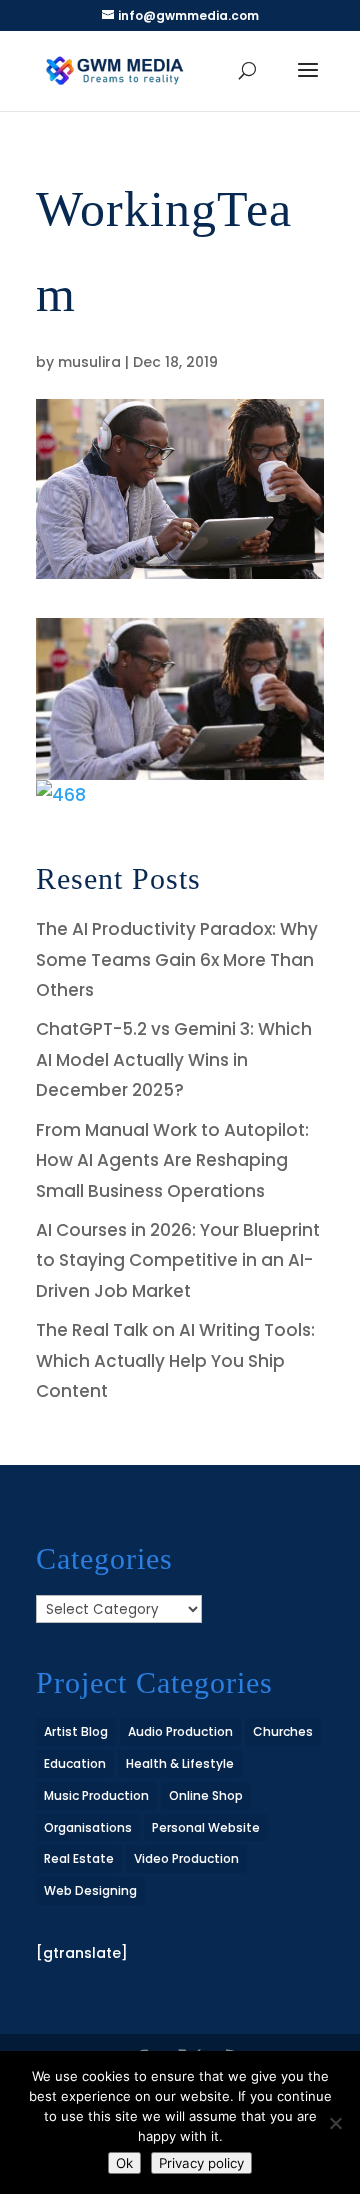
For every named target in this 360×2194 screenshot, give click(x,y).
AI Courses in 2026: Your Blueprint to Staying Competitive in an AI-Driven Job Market (178, 1260)
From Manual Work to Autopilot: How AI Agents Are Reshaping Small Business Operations (172, 1160)
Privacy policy (201, 2163)
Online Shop (206, 1795)
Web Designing (90, 1890)
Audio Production (180, 1731)
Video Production (186, 1858)
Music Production (96, 1795)
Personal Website (206, 1827)
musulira (89, 362)
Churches (283, 1731)
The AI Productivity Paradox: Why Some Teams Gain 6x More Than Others (177, 959)
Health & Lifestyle (180, 1763)
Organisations (88, 1827)
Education (75, 1763)
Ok (124, 2163)
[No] (335, 2123)
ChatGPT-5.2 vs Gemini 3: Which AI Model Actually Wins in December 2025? (174, 1059)
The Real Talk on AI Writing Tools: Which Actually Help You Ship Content (175, 1360)
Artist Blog (76, 1731)
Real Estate (79, 1858)
